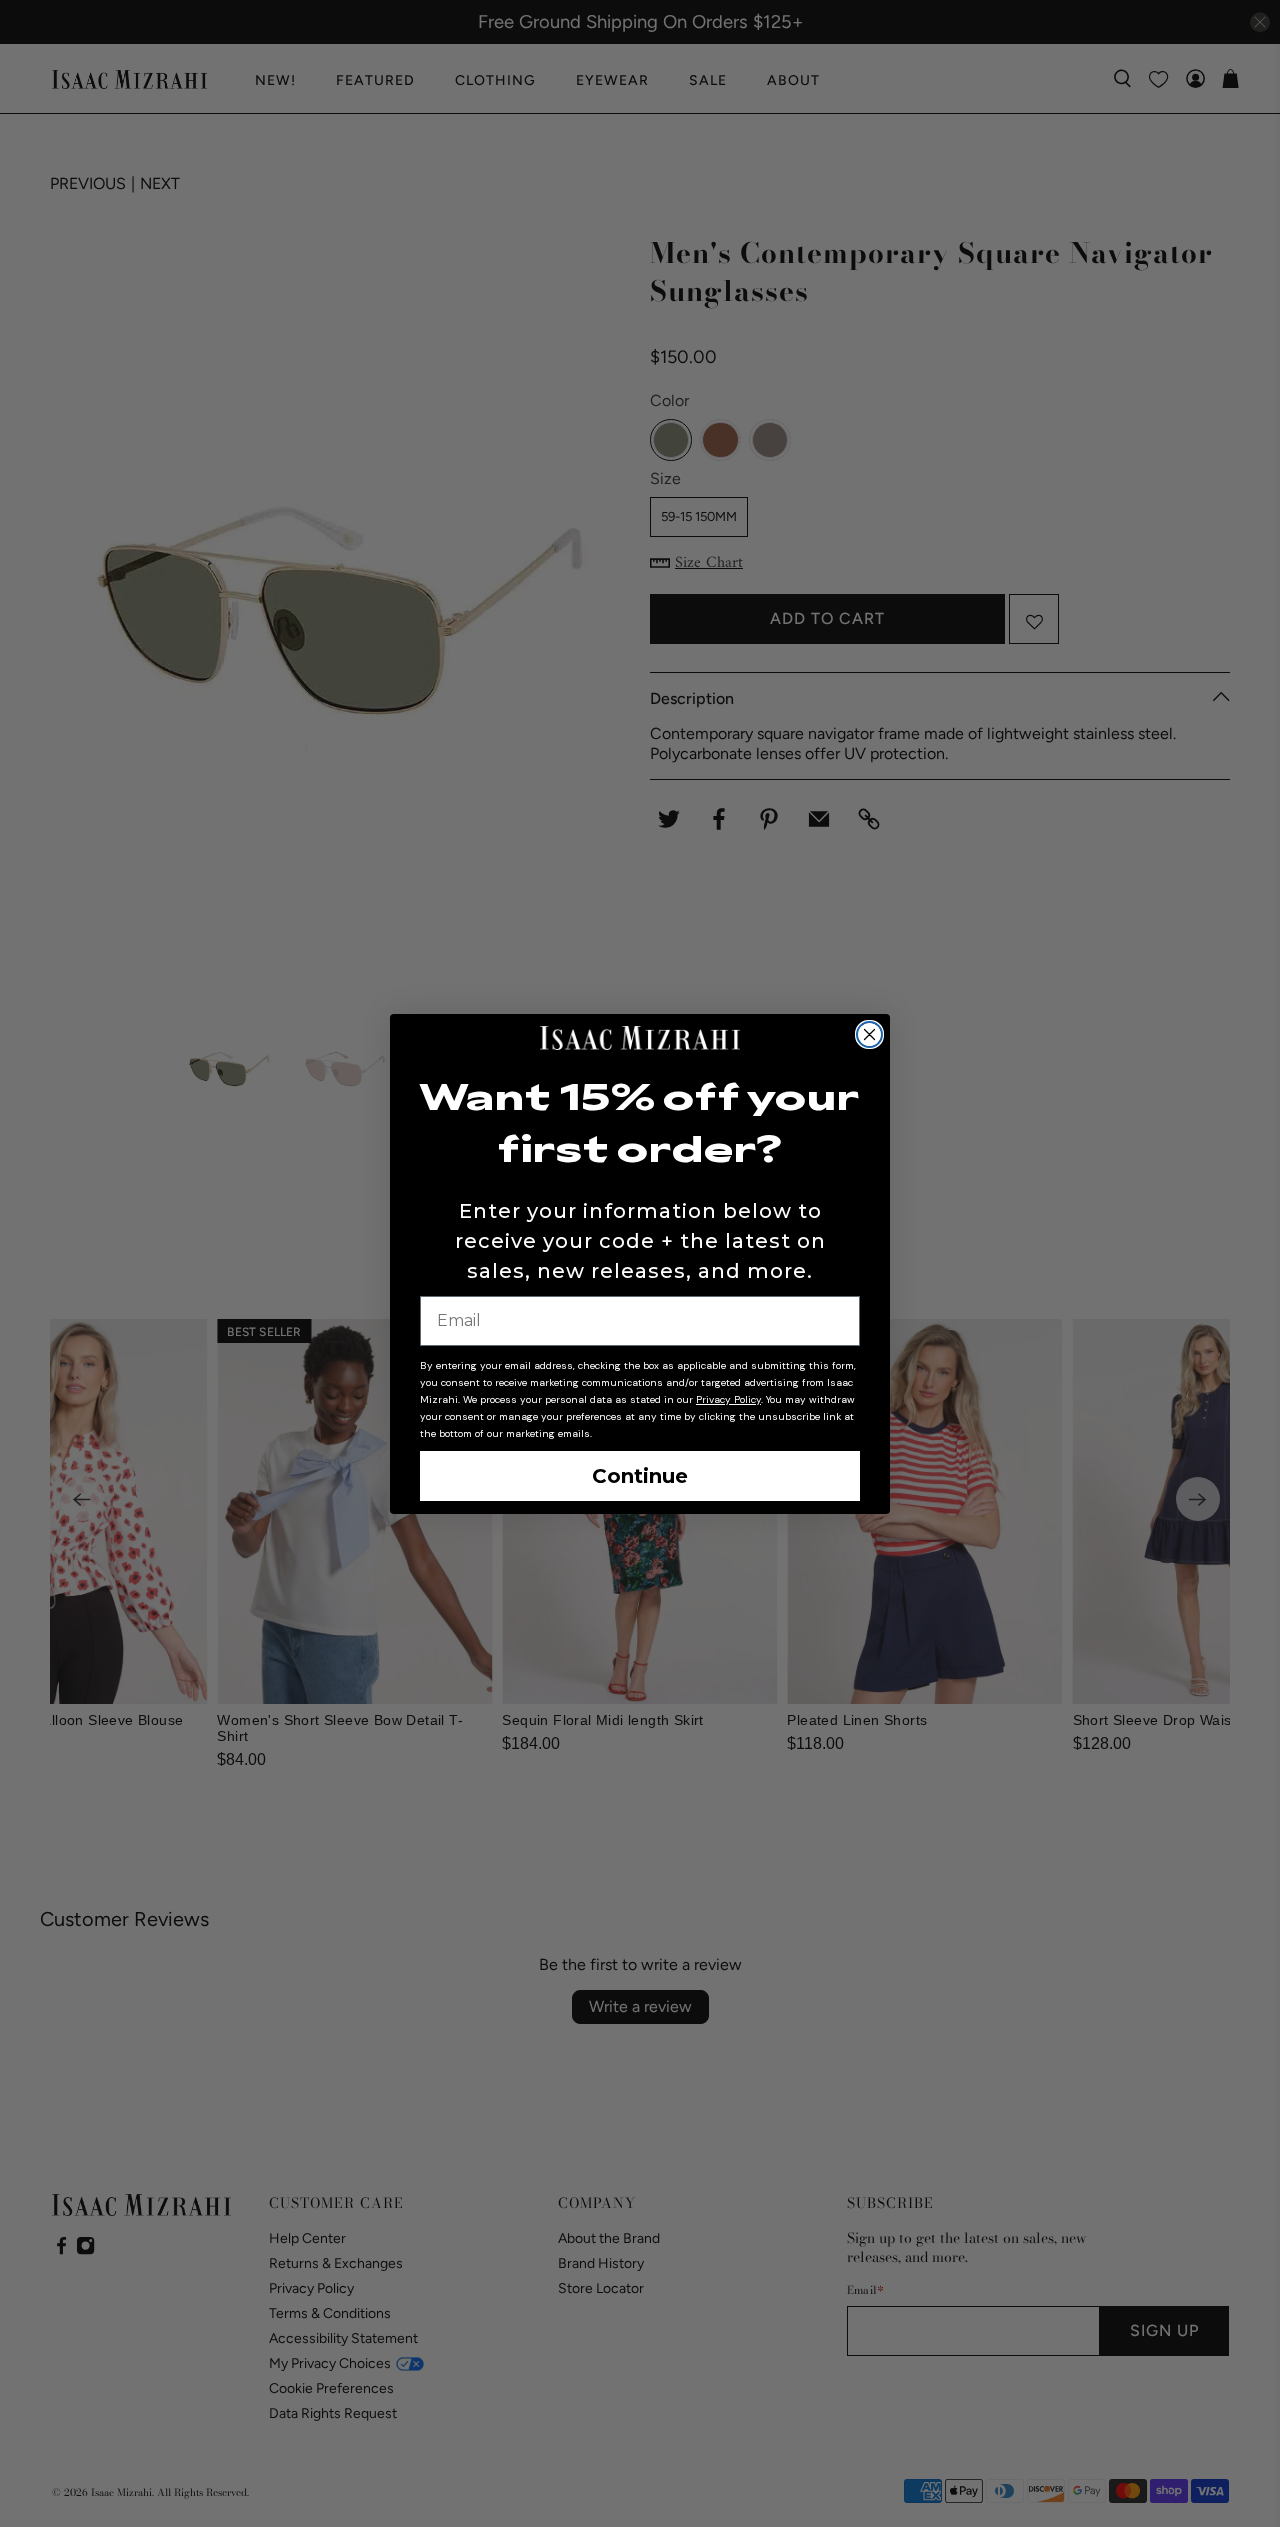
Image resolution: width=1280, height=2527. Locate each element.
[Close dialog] (869, 1034)
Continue (640, 1476)
